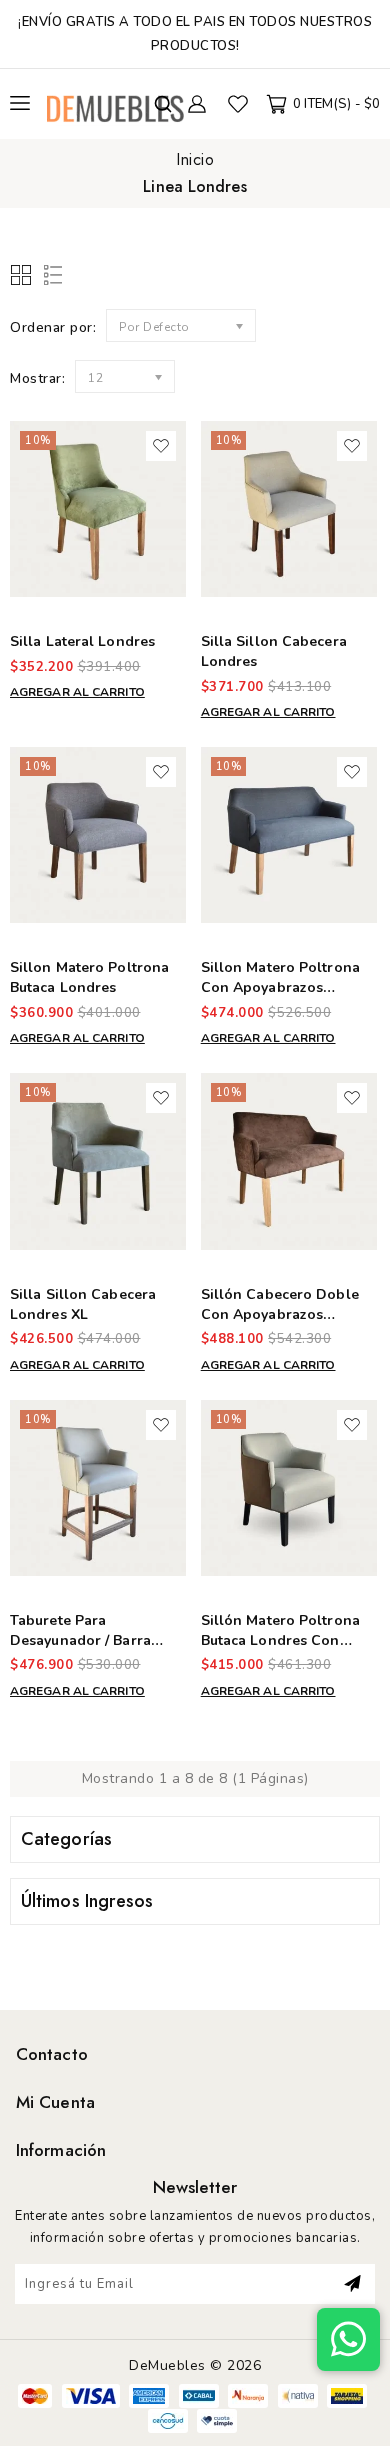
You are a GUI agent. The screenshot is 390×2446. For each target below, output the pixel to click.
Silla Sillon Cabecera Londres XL (83, 1304)
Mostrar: (37, 378)
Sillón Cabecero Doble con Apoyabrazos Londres (280, 1314)
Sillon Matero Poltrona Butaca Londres (89, 977)
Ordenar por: (53, 327)
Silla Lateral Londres (82, 641)
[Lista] (49, 276)
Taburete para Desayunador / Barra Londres (80, 1640)
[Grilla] (22, 276)
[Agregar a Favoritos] (161, 446)
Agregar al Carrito (77, 692)
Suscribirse (352, 2284)
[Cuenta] (197, 104)
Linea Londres (194, 186)
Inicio (195, 159)
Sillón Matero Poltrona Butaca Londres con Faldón (280, 1640)
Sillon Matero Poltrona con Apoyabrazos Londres (280, 987)
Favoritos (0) (238, 104)
